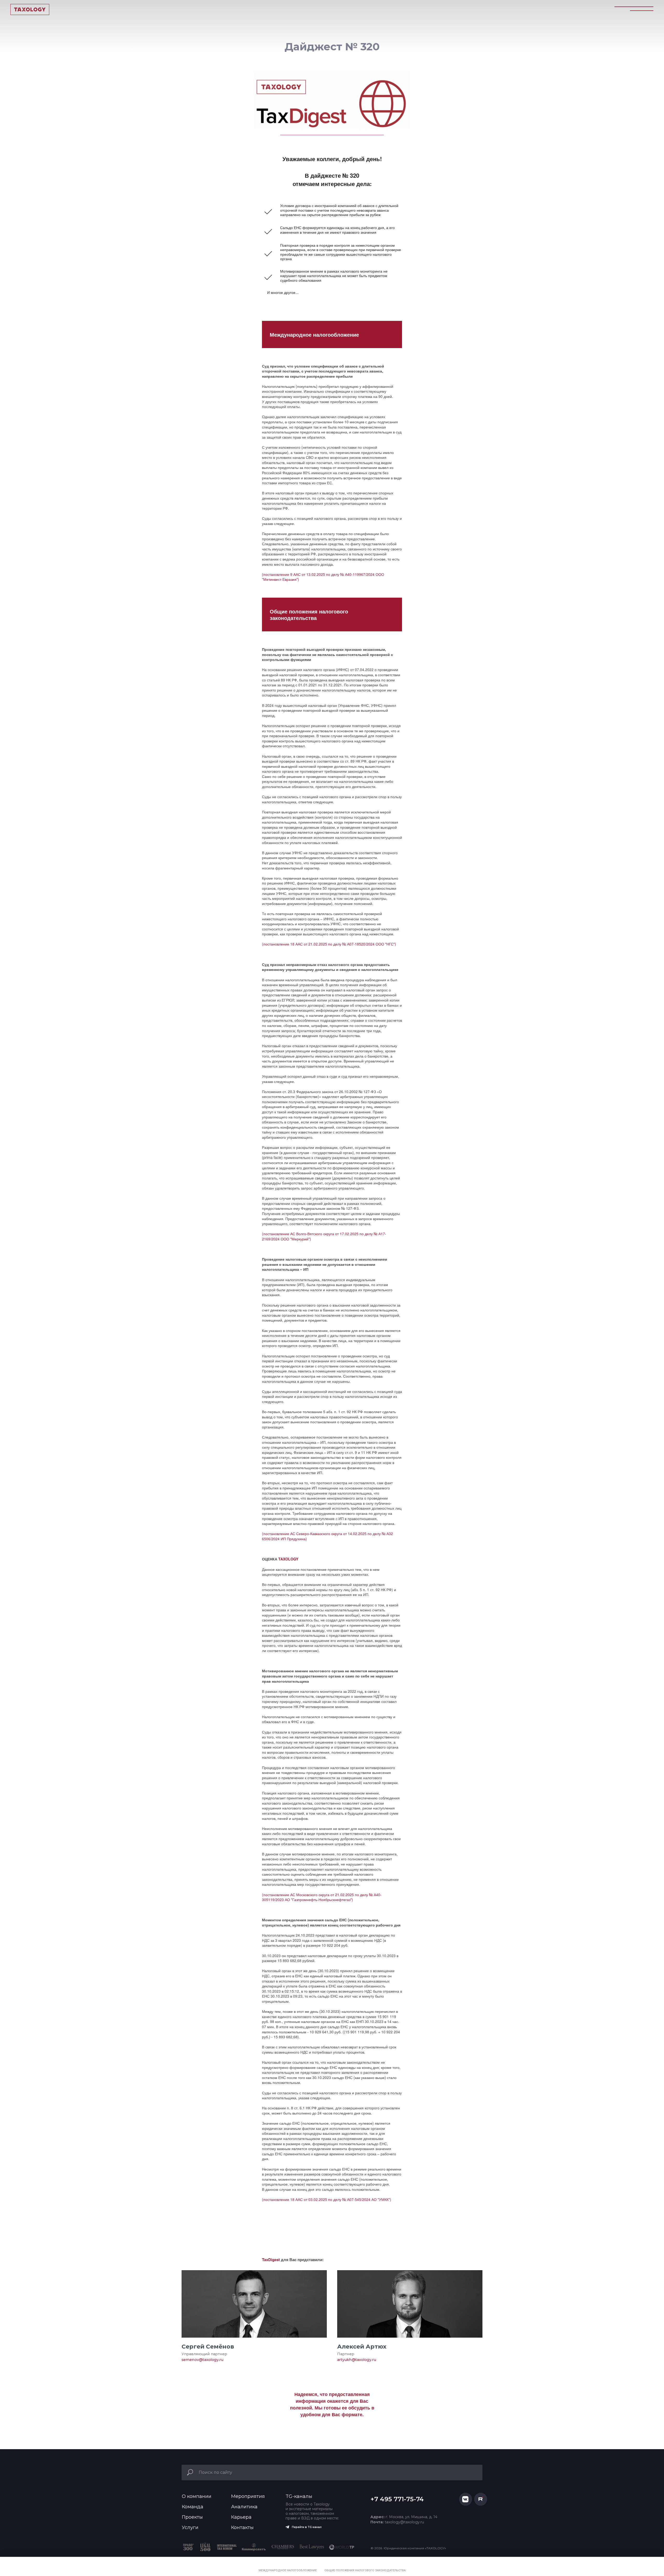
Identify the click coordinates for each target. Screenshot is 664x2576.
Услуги (190, 2527)
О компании (197, 2496)
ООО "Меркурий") (296, 1239)
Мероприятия (248, 2496)
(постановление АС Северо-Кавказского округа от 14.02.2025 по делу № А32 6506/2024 (327, 1536)
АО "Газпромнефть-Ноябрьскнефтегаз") (319, 1900)
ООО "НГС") (386, 944)
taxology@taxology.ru (397, 2522)
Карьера (241, 2517)
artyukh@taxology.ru (357, 2360)
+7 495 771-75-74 (397, 2499)
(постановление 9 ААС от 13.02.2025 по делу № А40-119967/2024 (319, 574)
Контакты (242, 2527)
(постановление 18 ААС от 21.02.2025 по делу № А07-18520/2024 (319, 944)
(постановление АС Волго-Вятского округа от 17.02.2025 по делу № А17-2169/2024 (324, 1236)
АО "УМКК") (381, 2199)
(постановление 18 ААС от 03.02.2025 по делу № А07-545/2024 (317, 2199)
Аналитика (244, 2507)
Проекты (192, 2517)
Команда (193, 2507)
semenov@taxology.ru (202, 2360)
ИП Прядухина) (294, 1539)
